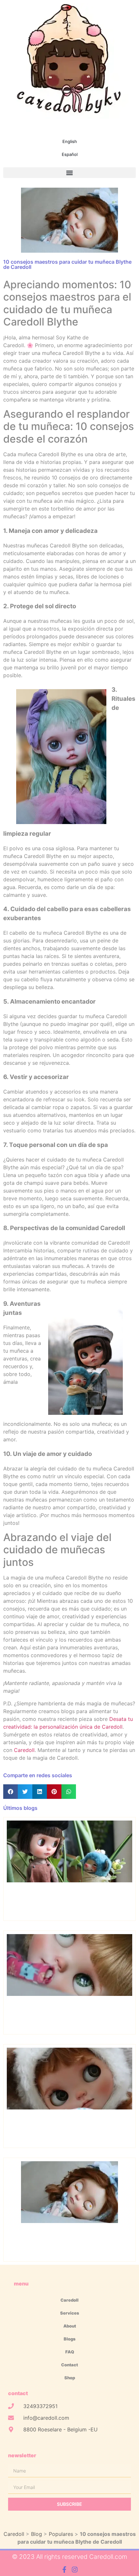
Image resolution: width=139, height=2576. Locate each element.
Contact (69, 2365)
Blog (37, 2534)
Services (70, 2313)
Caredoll (24, 1750)
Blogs (70, 2339)
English (70, 141)
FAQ (70, 2352)
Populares (61, 2534)
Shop (70, 2378)
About (70, 2326)
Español (70, 154)
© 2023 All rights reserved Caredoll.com (69, 2557)
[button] (69, 173)
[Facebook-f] (64, 2570)
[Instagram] (75, 2570)
